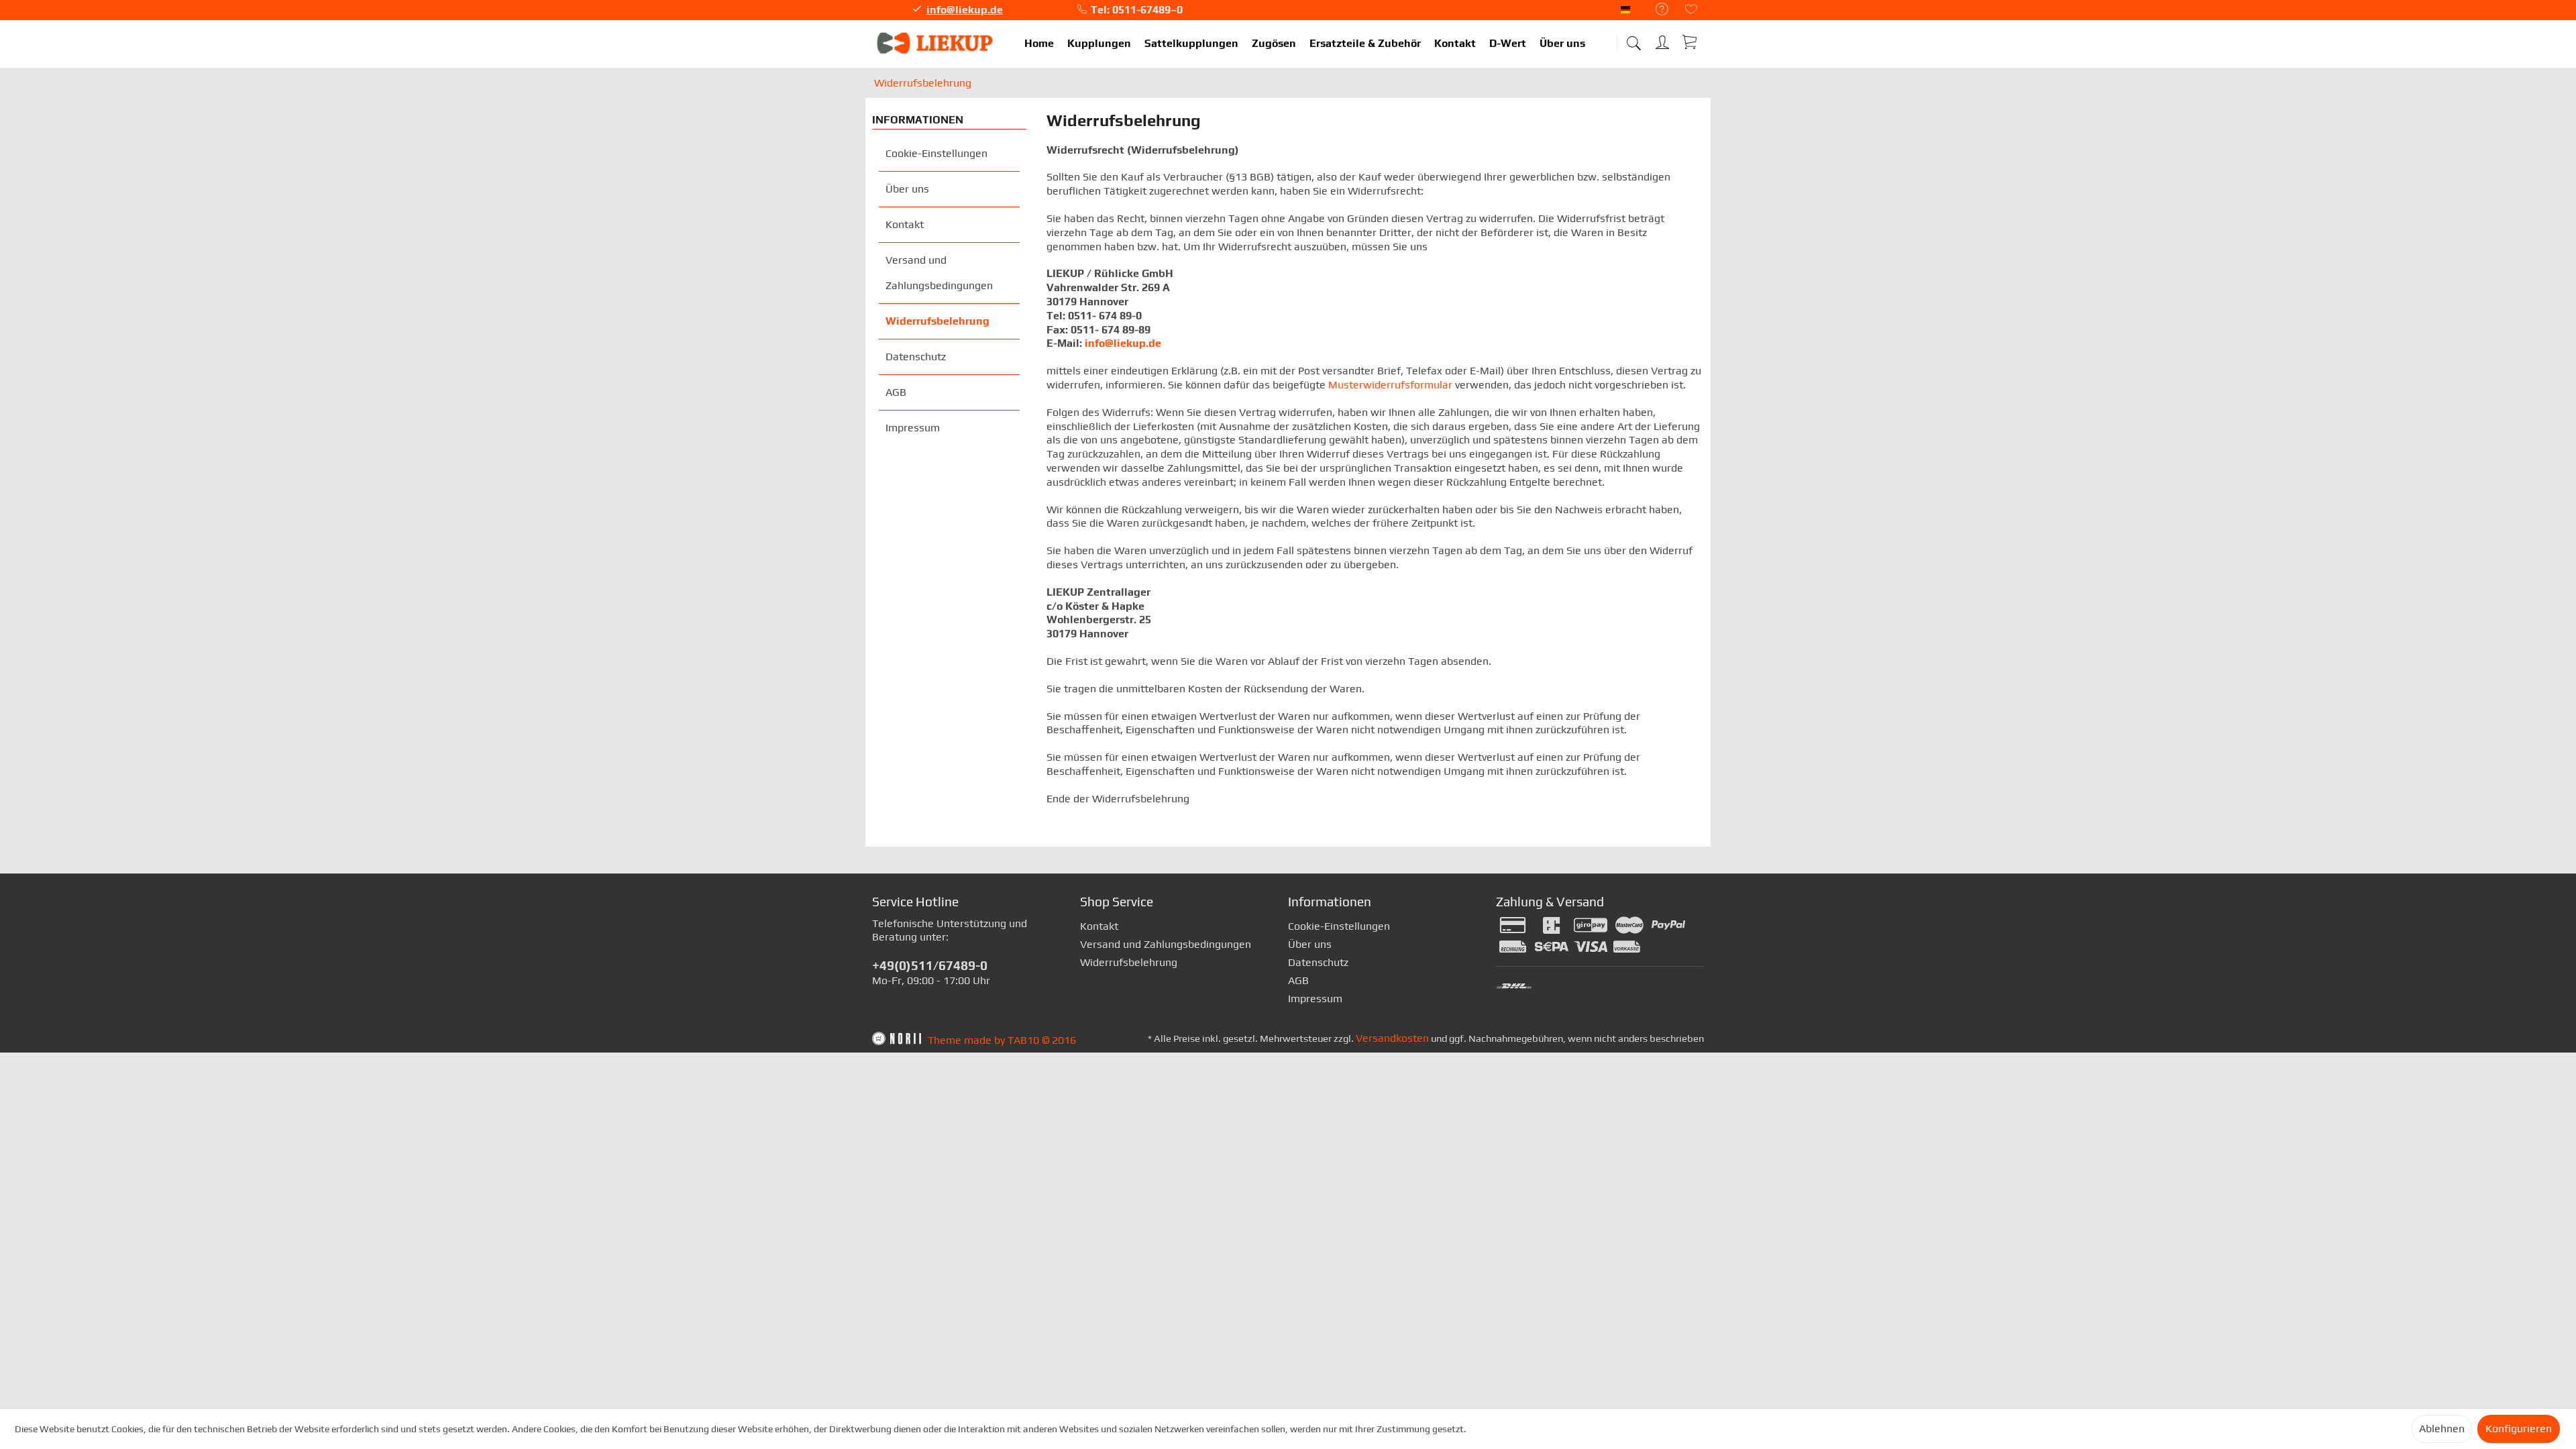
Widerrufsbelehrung (937, 321)
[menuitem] (1655, 10)
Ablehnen (2442, 1429)
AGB (896, 392)
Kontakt (905, 224)
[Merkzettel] (1691, 10)
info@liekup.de (965, 10)
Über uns (907, 189)
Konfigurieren (2519, 1429)
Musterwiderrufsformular (1390, 385)
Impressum (913, 428)
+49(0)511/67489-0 (930, 965)
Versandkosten (1392, 1038)
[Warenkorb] (1690, 42)
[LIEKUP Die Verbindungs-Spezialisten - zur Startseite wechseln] (936, 44)
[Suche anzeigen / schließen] (1633, 39)
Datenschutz (916, 357)
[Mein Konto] (1664, 40)
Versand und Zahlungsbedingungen (939, 273)
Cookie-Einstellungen (936, 153)
